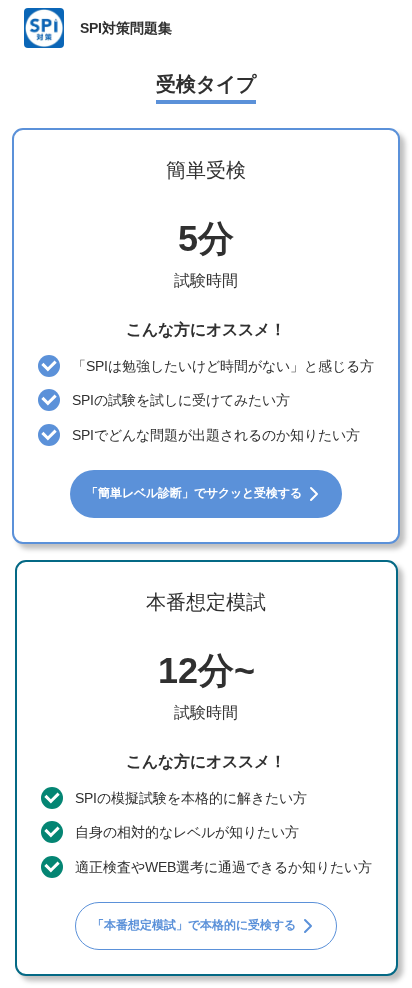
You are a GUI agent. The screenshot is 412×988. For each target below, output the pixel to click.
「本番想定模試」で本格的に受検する (194, 925)
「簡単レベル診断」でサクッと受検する (194, 493)
